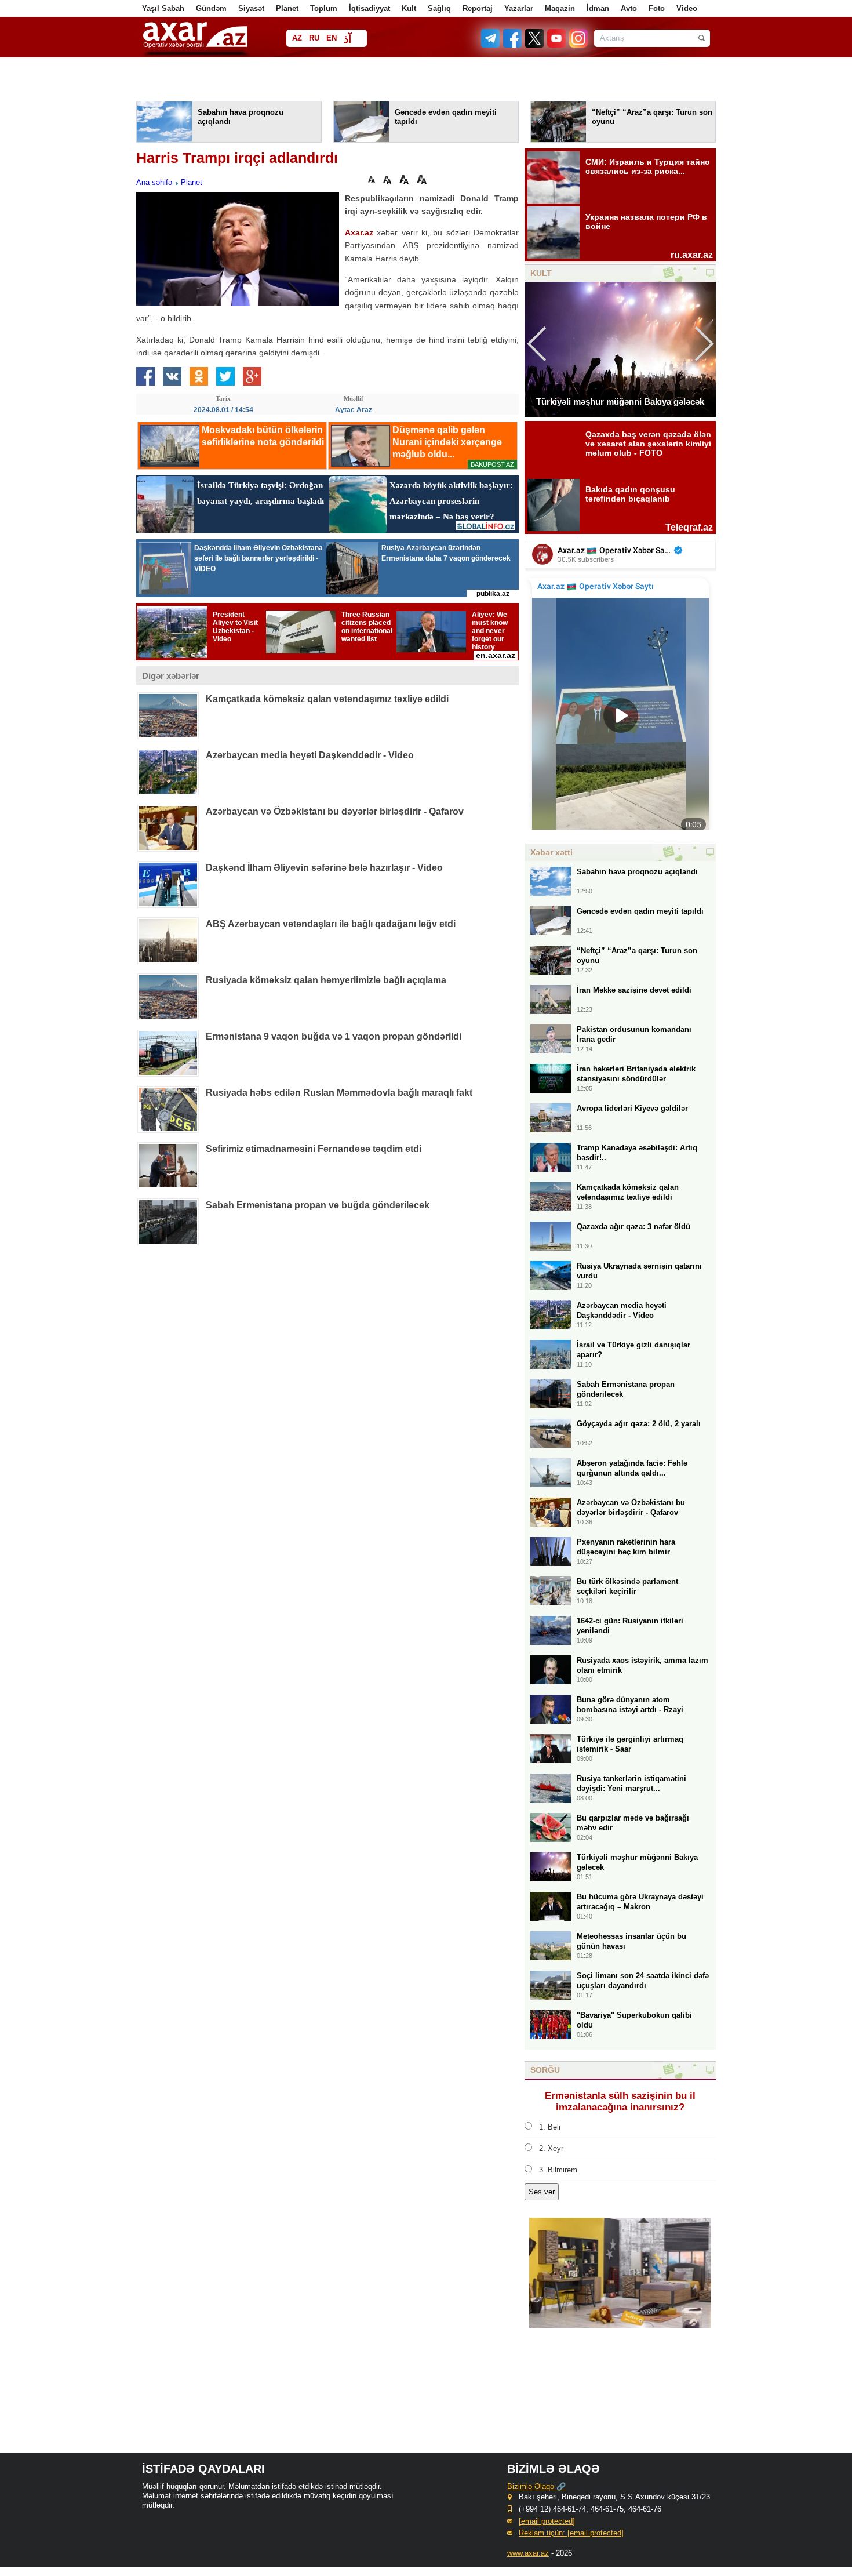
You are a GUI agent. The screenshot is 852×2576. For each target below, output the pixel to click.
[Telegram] (491, 45)
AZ (297, 38)
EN (332, 38)
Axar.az (359, 232)
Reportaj (478, 8)
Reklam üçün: (571, 2533)
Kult (409, 8)
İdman (598, 8)
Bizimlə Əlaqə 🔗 (536, 2486)
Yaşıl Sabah (163, 8)
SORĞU (545, 2070)
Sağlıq (439, 8)
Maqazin (560, 8)
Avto (629, 8)
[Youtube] (557, 45)
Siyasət (251, 8)
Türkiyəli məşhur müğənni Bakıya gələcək (620, 402)
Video (687, 8)
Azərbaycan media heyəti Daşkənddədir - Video (310, 755)
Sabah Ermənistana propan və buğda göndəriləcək (318, 1205)
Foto (657, 8)
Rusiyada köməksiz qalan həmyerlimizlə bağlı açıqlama (326, 980)
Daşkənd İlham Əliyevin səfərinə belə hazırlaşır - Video (324, 868)
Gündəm (211, 8)
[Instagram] (578, 45)
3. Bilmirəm (558, 2170)
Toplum (324, 8)
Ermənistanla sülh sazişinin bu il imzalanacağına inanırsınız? (620, 2101)
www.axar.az (528, 2553)
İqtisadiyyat (369, 8)
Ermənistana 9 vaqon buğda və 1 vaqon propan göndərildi (334, 1036)
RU (314, 38)
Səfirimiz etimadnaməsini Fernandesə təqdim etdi (314, 1149)
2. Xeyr (551, 2148)
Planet (287, 8)
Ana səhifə (154, 182)
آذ (347, 39)
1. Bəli (550, 2127)
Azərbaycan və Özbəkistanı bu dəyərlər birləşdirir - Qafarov (335, 811)
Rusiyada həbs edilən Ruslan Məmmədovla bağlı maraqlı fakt (339, 1093)
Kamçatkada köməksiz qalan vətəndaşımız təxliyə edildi (327, 699)
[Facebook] (513, 45)
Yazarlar (519, 8)
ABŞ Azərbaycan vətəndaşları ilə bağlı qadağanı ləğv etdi (331, 924)
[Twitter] (535, 45)
